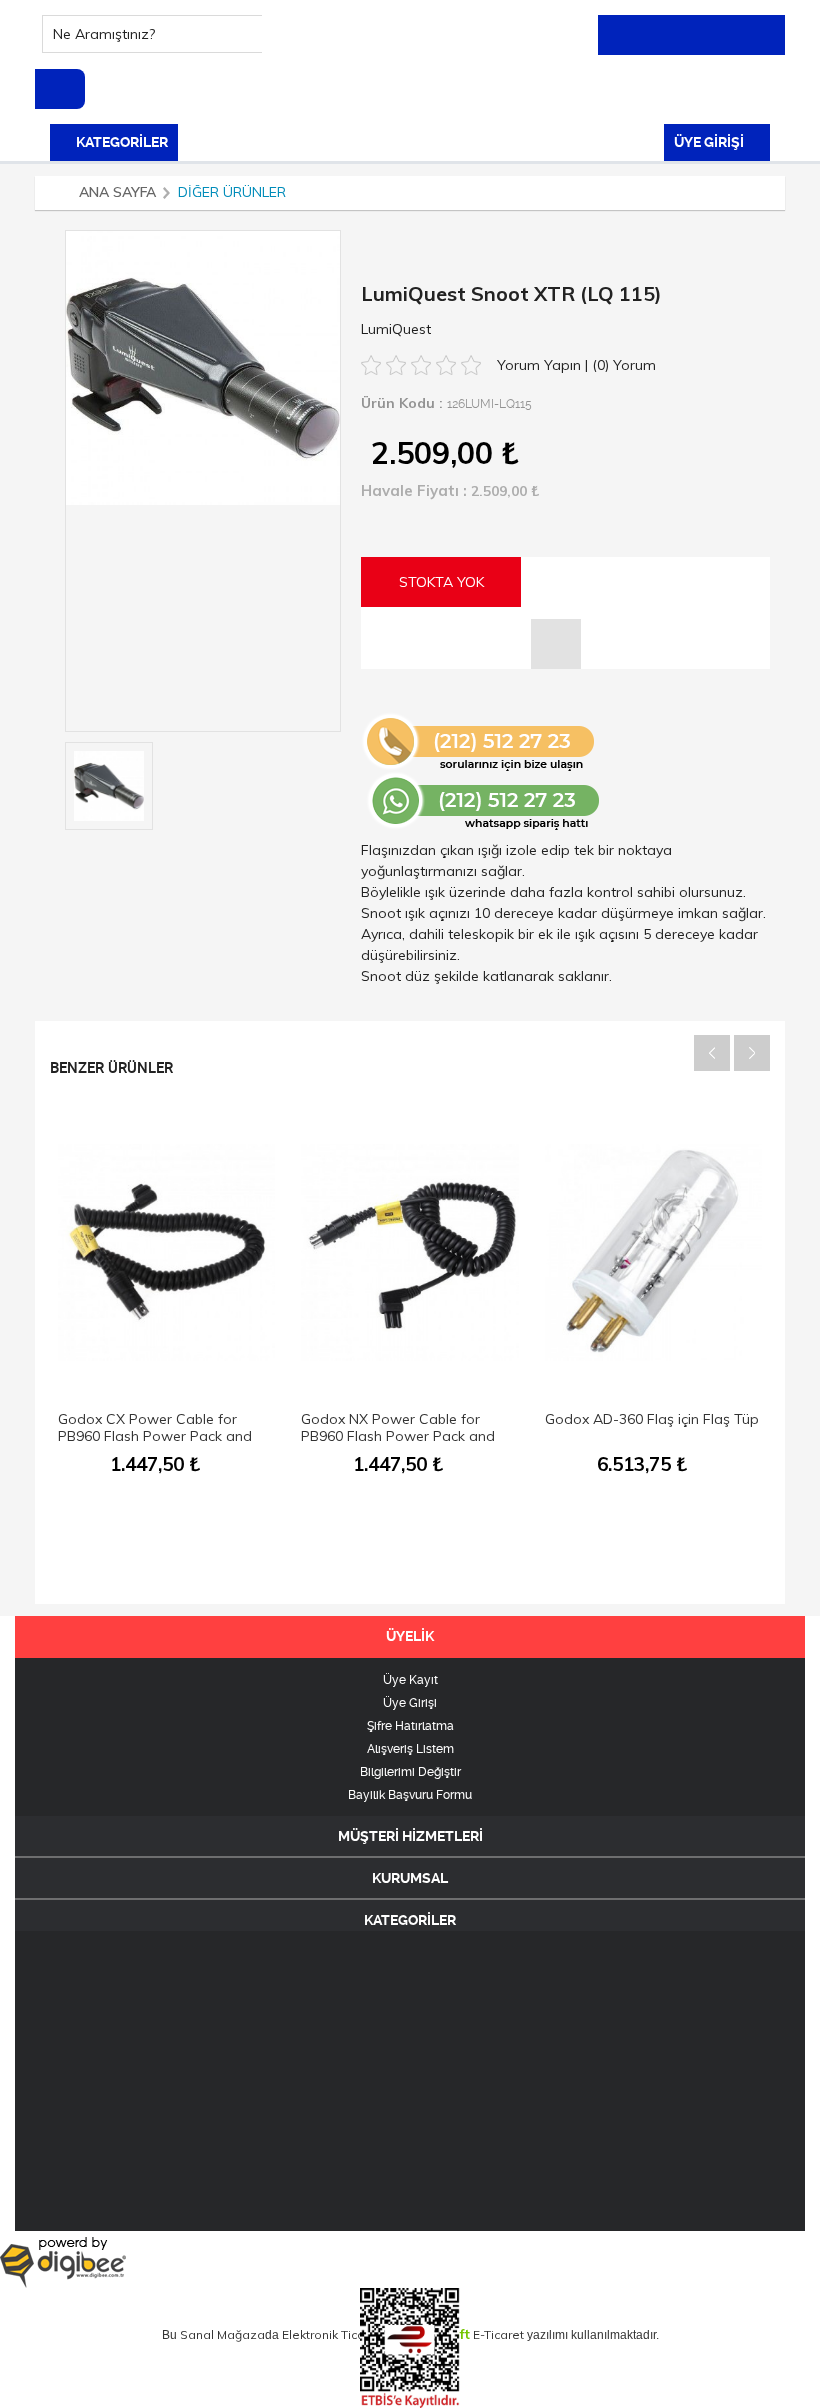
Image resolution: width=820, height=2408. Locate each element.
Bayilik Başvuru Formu (410, 1795)
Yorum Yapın (541, 365)
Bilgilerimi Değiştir (410, 1772)
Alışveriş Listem (410, 1749)
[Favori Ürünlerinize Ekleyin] (556, 644)
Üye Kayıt (410, 1680)
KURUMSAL (410, 1878)
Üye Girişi (410, 1703)
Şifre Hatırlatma (410, 1726)
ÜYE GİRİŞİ (710, 142)
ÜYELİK (410, 1636)
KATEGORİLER (120, 142)
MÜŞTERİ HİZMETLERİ (410, 1836)
